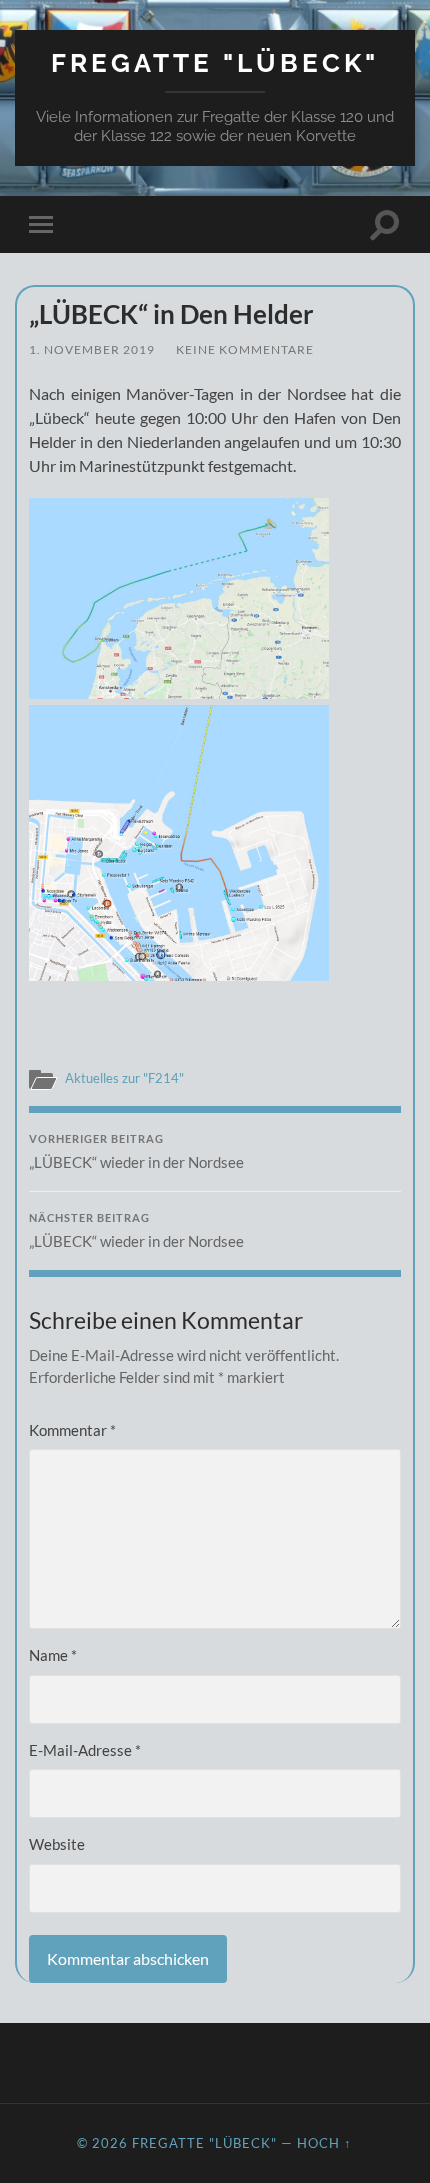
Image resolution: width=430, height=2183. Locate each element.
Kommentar (72, 1430)
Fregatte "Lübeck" (215, 62)
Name (53, 1655)
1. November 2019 (92, 349)
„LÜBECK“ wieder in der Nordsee (136, 1152)
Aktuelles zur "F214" (124, 1078)
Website (57, 1844)
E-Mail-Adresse (85, 1750)
